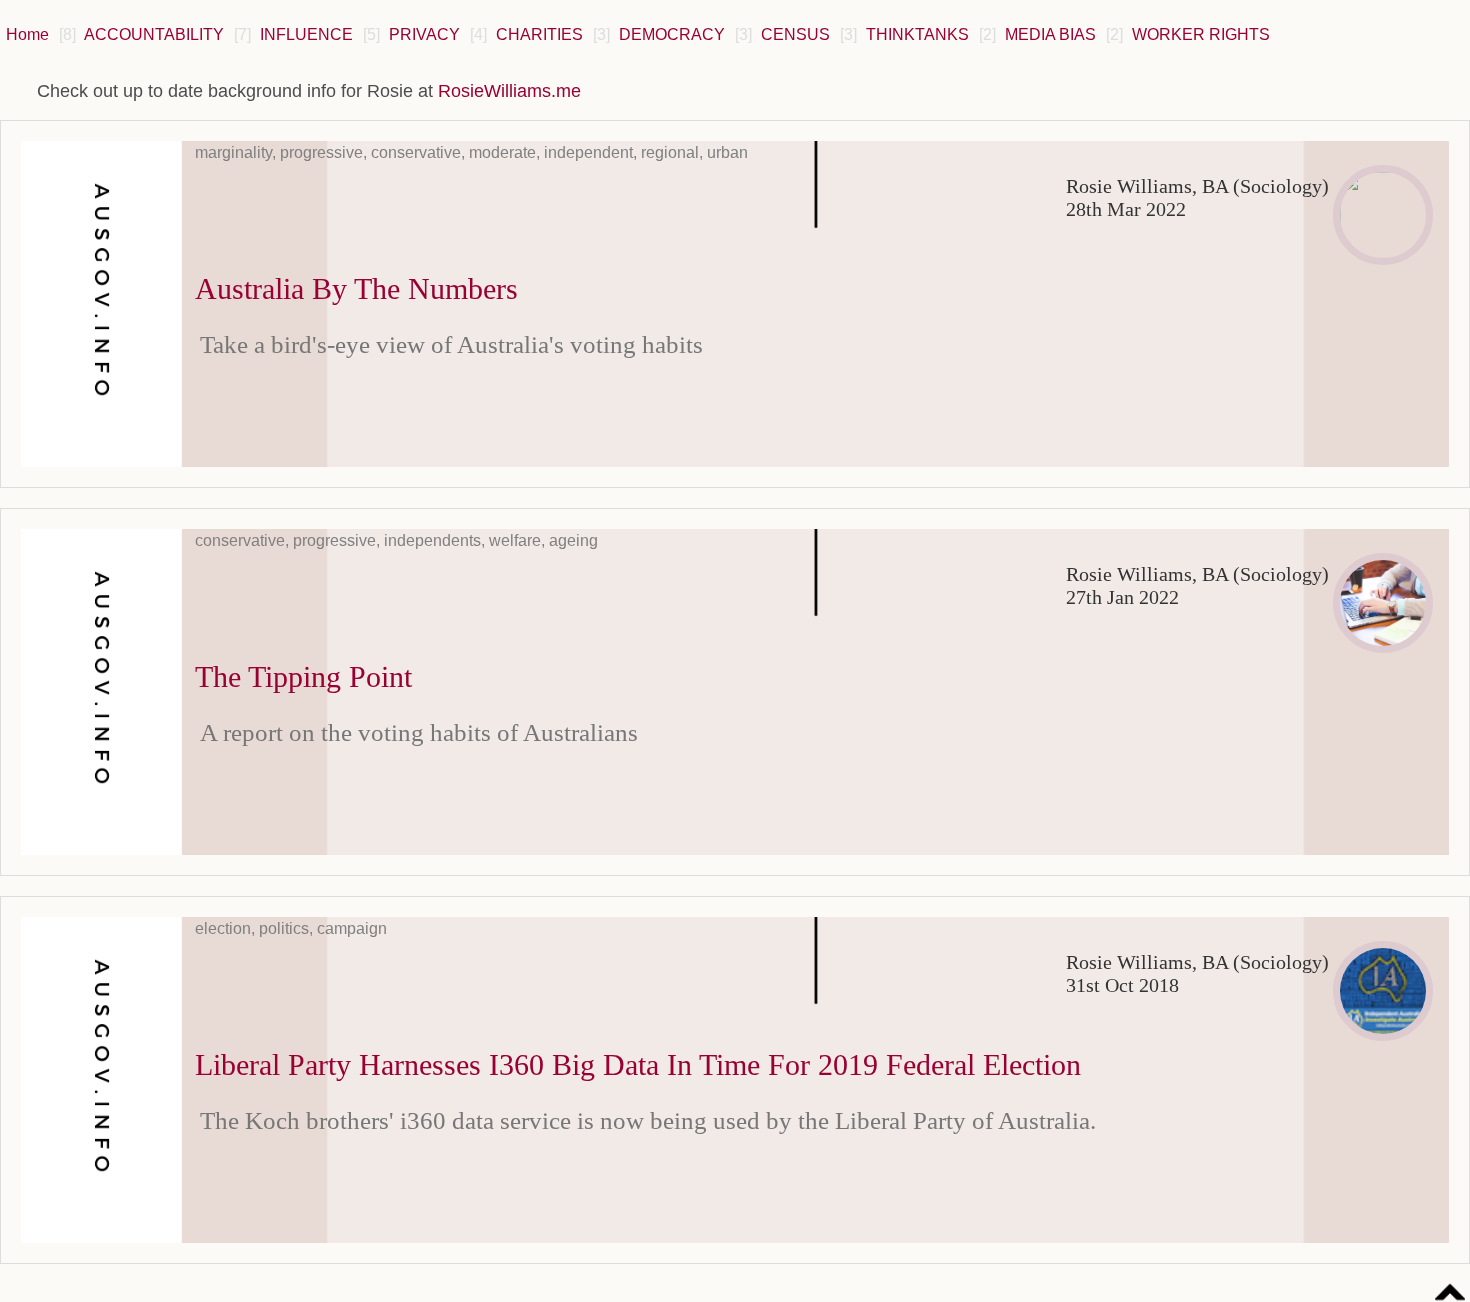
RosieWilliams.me (509, 91)
